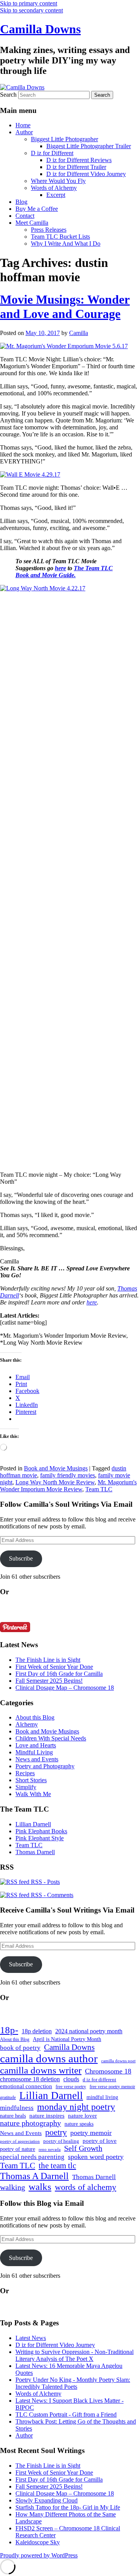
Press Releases (49, 230)
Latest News (31, 2338)
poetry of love (100, 2141)
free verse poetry (71, 2087)
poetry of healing (61, 2141)
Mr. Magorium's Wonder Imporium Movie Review (68, 1486)
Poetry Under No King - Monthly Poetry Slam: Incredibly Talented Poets (73, 2383)
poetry (56, 2132)
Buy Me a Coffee (37, 209)
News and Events (37, 1759)
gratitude (8, 2098)
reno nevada (50, 2150)
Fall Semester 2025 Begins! (49, 1681)
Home (23, 125)
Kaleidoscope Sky (38, 2542)
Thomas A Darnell (34, 2176)
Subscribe (21, 1558)
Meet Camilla (32, 223)
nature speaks (79, 2124)
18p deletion (37, 2031)
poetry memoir (91, 2133)
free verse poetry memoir (112, 2087)
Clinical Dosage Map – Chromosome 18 (65, 1688)
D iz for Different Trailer (76, 167)
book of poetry (20, 2048)
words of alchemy (86, 2187)
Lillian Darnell (33, 1824)
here (60, 568)
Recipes (25, 1773)
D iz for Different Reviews (79, 160)
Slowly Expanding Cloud (47, 2500)
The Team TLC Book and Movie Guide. (64, 572)
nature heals (13, 2116)
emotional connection (26, 2086)
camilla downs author (49, 2058)
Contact (25, 216)
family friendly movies (68, 1475)
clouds (71, 2079)
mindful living (102, 2097)
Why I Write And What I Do (66, 244)
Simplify (26, 1787)
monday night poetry (76, 2107)
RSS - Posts (45, 1882)
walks (40, 2187)
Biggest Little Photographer (64, 139)
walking (13, 2187)
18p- (9, 2030)
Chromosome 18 (108, 2071)
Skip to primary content (29, 3)
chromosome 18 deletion (30, 2079)
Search (8, 95)
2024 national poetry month (89, 2031)
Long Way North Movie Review (55, 1482)
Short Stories (31, 1780)
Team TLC (99, 1489)
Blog (21, 202)
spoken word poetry (96, 2157)
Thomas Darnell (35, 1852)
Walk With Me (33, 1794)
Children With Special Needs (51, 1738)
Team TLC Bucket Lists (60, 237)
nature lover (82, 2116)
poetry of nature (18, 2149)
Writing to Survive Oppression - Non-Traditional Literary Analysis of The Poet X (75, 2355)
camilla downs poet (118, 2061)
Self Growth (83, 2148)
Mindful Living (34, 1752)
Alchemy (27, 1724)
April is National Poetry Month (67, 2039)
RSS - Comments (51, 1895)
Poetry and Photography (45, 1766)
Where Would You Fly (58, 181)
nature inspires (47, 2116)
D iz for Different (52, 153)
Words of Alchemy (54, 188)
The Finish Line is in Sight (48, 1660)
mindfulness (17, 2108)
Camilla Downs (40, 29)
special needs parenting (32, 2157)
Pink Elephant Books (41, 1831)
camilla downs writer (41, 2070)
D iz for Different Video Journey (86, 174)
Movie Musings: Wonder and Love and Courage (65, 307)
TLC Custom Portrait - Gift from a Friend (66, 2414)
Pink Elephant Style (40, 1838)
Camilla (79, 333)
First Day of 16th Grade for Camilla (59, 1674)
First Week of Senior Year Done (54, 1667)
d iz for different (99, 2080)
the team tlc (57, 2166)
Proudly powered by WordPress (39, 2555)
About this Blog (35, 1717)
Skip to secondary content (31, 10)
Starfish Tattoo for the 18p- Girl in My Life (68, 2507)
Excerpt (56, 195)
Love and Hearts (36, 1745)
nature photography (31, 2123)
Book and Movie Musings (56, 1468)
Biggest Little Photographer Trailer (89, 146)
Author (24, 132)
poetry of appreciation (20, 2141)
